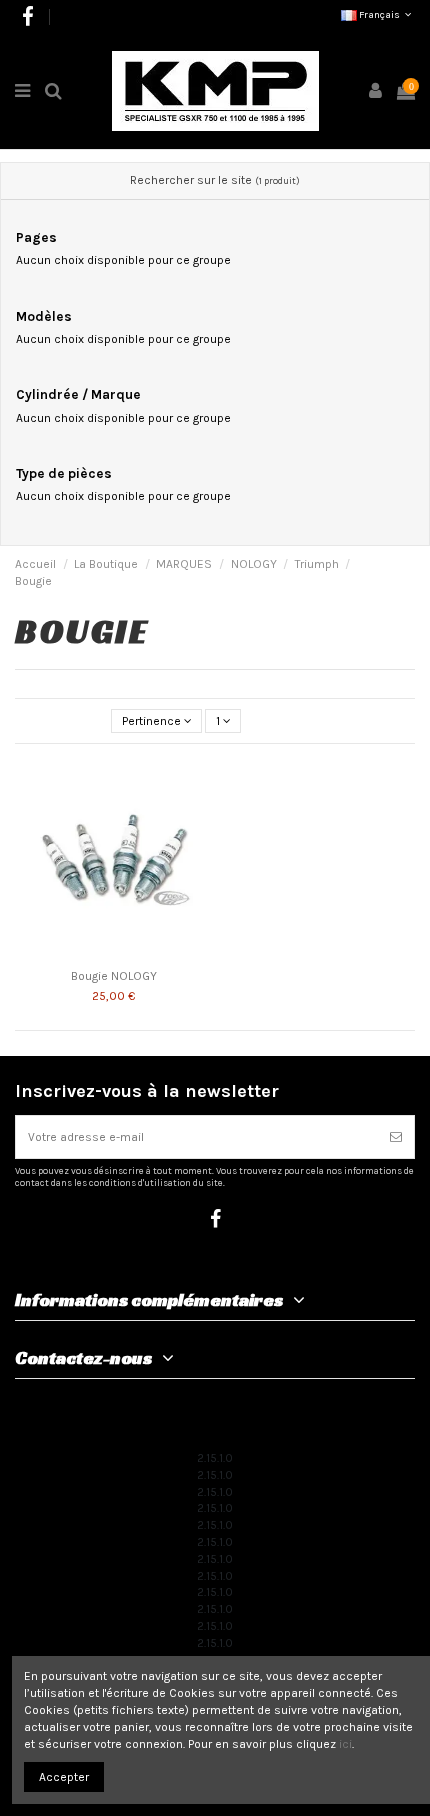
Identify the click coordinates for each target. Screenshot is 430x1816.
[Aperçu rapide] (198, 816)
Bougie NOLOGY (114, 976)
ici (345, 1744)
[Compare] (198, 783)
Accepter (64, 1777)
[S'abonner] (396, 1137)
